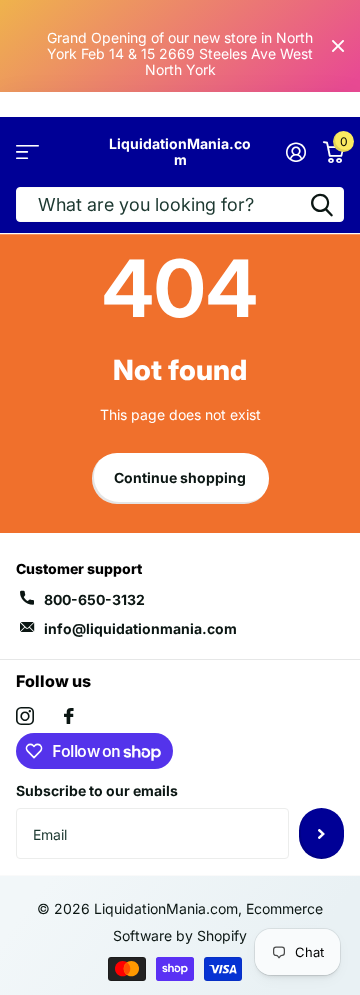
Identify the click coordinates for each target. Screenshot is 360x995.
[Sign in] (295, 152)
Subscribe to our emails (97, 790)
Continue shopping (180, 477)
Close (338, 46)
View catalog (27, 152)
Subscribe (321, 833)
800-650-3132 (94, 599)
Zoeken (322, 204)
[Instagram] (25, 716)
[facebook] (69, 716)
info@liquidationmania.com (140, 628)
